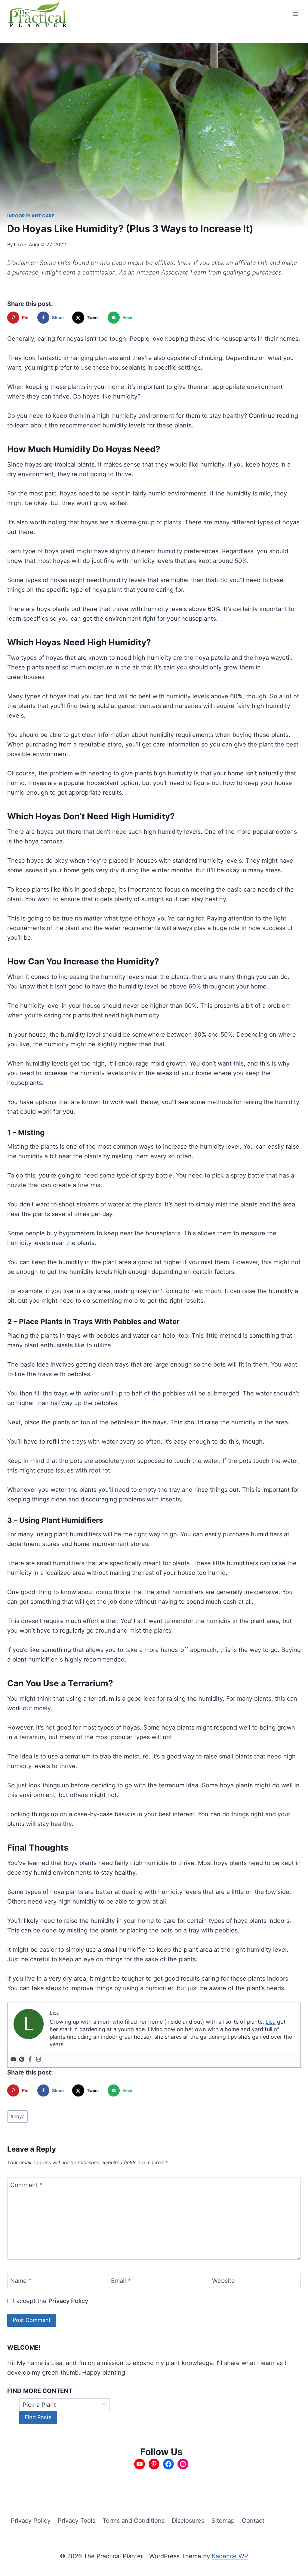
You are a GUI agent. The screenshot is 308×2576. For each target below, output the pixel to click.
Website (223, 2281)
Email (121, 2281)
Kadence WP (230, 2556)
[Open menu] (295, 14)
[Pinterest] (22, 2060)
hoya (18, 2116)
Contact (253, 2521)
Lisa (18, 244)
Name (21, 2281)
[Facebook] (30, 2060)
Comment (26, 2185)
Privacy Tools (77, 2521)
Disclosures (188, 2521)
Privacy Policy (68, 2301)
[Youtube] (13, 2060)
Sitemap (223, 2521)
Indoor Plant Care (31, 216)
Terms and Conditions (134, 2521)
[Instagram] (38, 2060)
